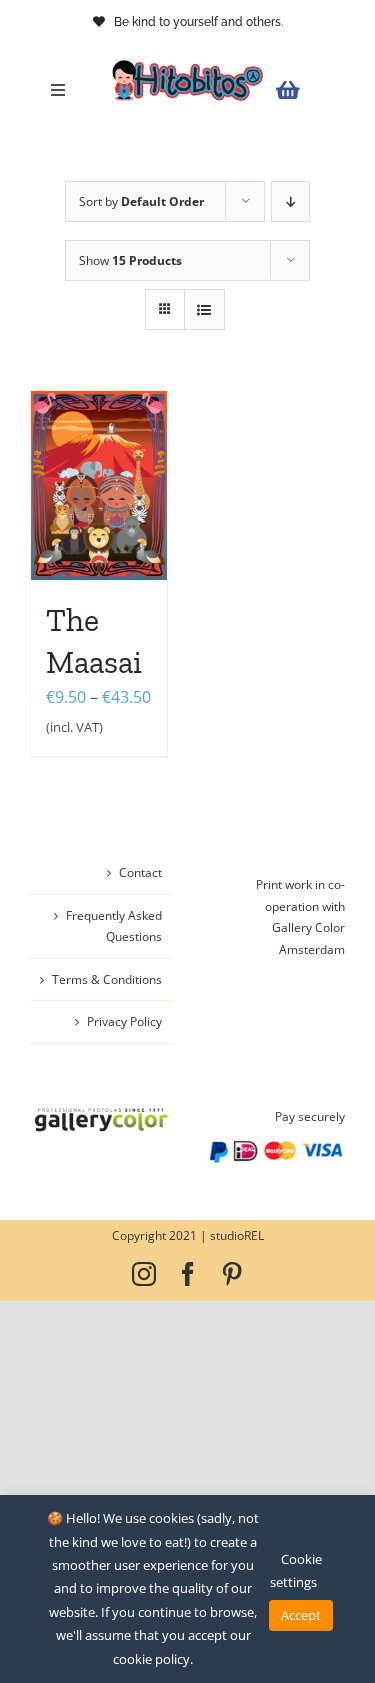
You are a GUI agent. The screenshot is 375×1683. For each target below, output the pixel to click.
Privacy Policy (124, 1021)
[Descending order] (290, 201)
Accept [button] (301, 1615)
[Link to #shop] (305, 90)
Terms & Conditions (107, 979)
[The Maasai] (99, 486)
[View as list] (204, 309)
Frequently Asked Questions (114, 926)
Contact (140, 872)
